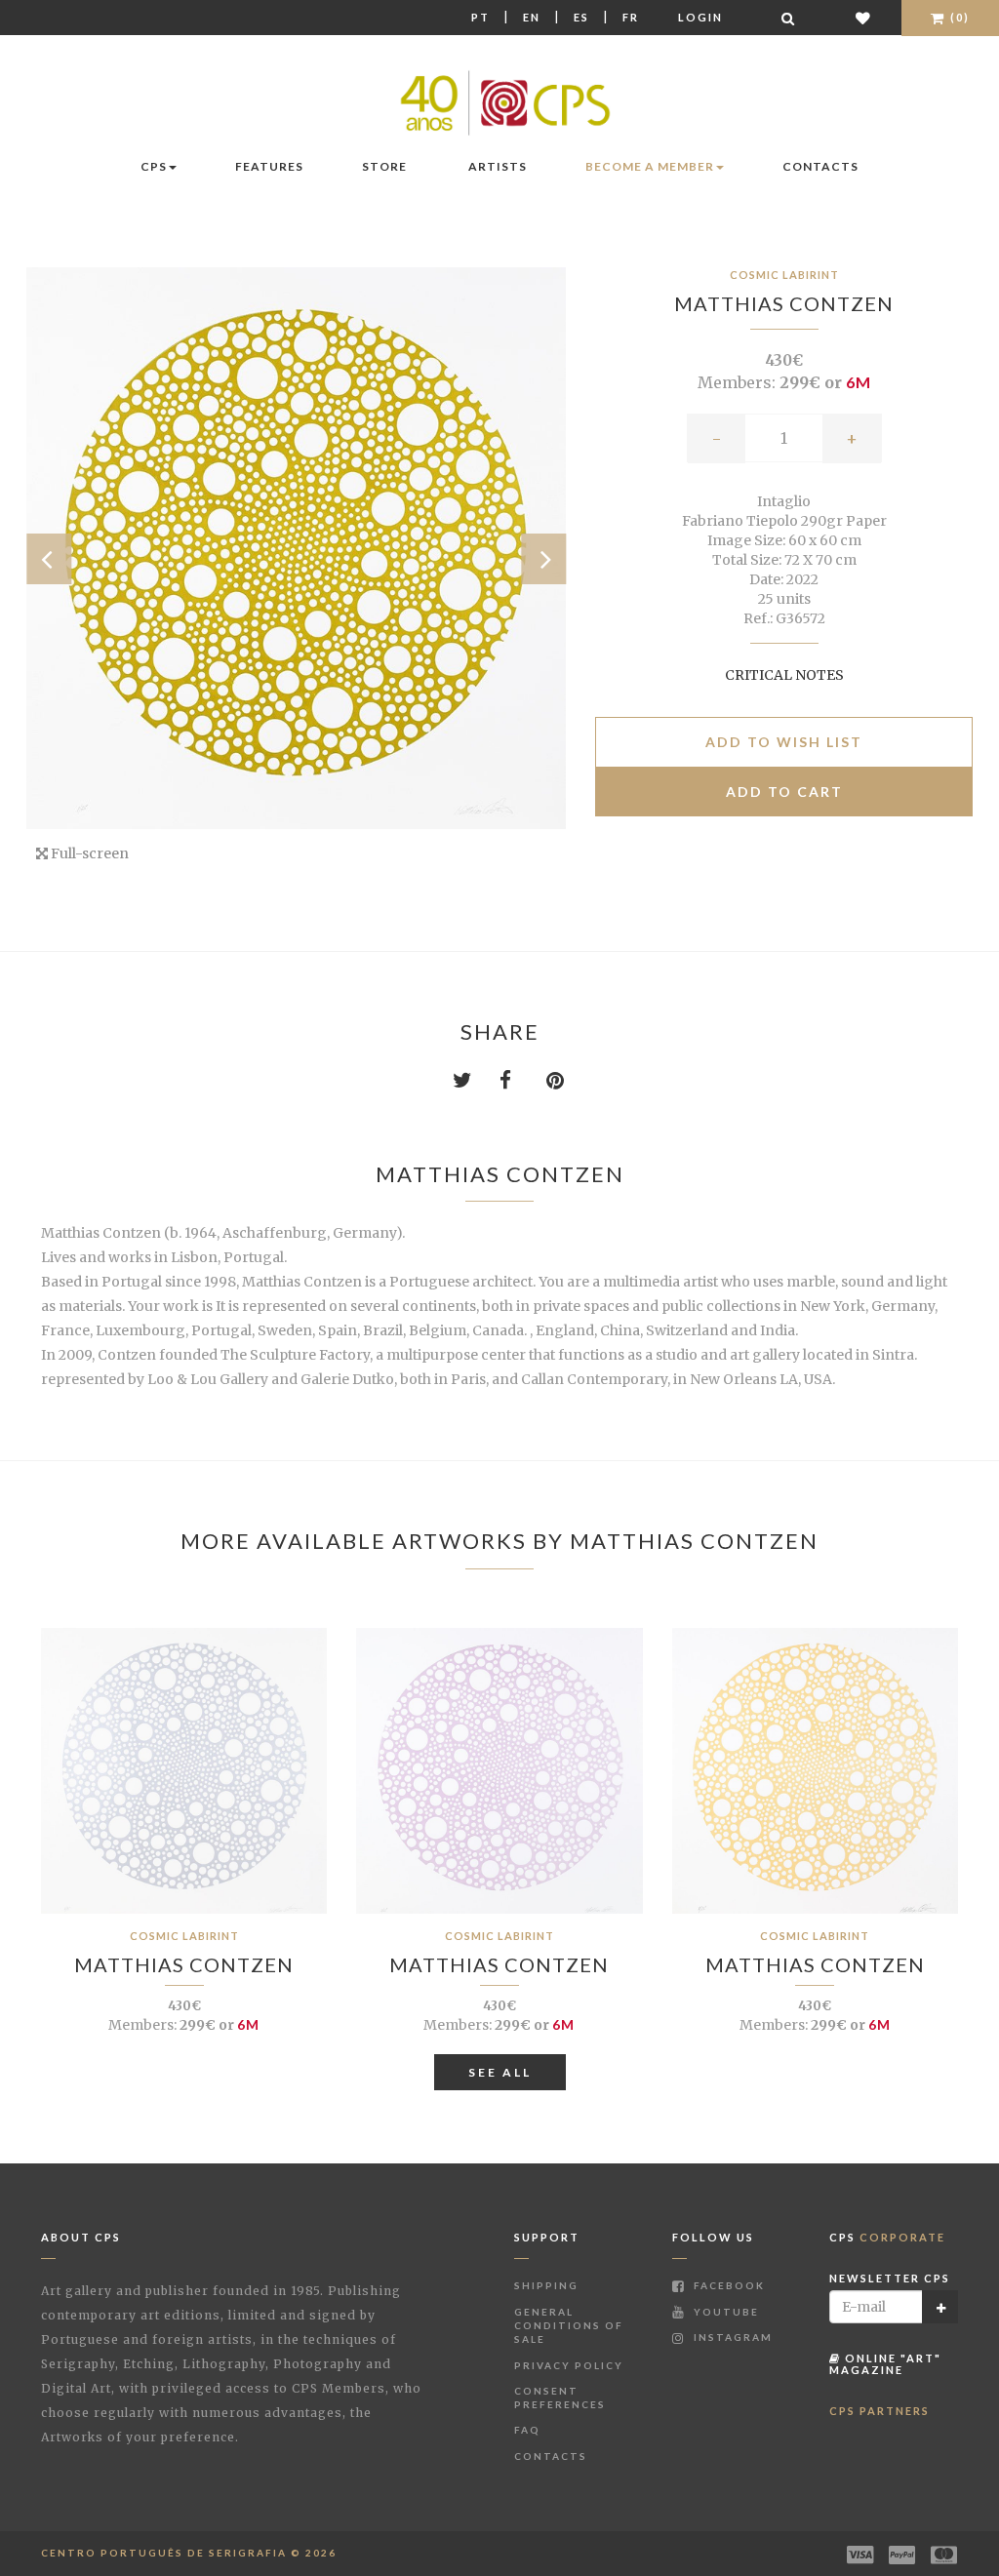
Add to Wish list (784, 742)
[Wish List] (864, 18)
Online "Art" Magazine (885, 2364)
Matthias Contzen (784, 303)
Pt (480, 17)
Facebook (727, 2285)
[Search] (789, 18)
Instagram (731, 2337)
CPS (154, 166)
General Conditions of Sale (569, 2326)
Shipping (546, 2285)
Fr (631, 17)
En (532, 17)
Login (700, 17)
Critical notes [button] (784, 675)
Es (581, 17)
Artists (498, 166)
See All (500, 2072)
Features (269, 166)
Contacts (820, 166)
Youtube (724, 2312)
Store (384, 166)
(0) (958, 17)
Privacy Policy (569, 2365)
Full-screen (88, 853)
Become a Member (650, 166)
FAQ (527, 2430)
